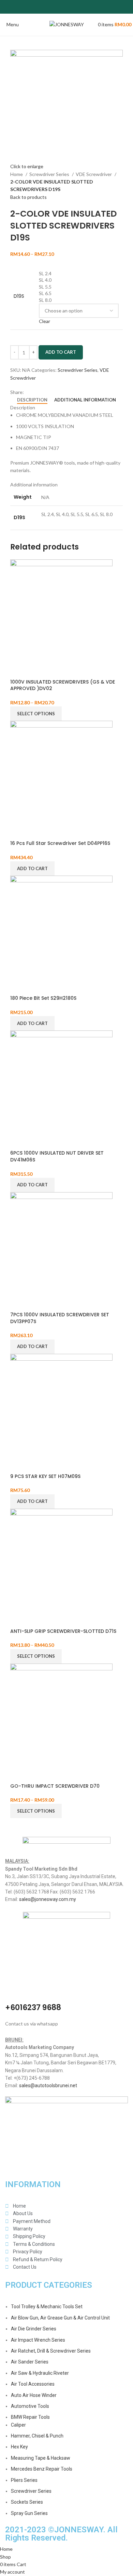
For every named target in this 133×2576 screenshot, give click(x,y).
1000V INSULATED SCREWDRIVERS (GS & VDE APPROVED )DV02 (63, 685)
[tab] (32, 400)
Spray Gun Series (29, 2513)
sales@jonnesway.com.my (48, 1899)
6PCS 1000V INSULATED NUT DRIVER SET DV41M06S (57, 1156)
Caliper (18, 2425)
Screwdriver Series (50, 174)
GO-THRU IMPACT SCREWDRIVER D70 (55, 1786)
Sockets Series (27, 2502)
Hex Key (19, 2447)
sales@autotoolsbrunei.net (48, 2085)
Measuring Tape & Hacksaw (41, 2458)
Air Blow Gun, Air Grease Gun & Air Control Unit (60, 2318)
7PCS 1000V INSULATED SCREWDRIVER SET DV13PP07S (60, 1318)
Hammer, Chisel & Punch (37, 2436)
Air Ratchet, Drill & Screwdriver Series (51, 2351)
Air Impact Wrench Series (38, 2340)
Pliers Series (24, 2480)
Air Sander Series (30, 2362)
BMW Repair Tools (30, 2417)
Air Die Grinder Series (34, 2329)
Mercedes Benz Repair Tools (42, 2469)
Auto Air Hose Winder (34, 2395)
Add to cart (61, 352)
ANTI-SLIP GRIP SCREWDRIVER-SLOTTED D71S (63, 1631)
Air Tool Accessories (33, 2384)
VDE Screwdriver (94, 174)
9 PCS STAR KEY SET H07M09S (45, 1476)
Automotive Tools (30, 2406)
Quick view (19, 670)
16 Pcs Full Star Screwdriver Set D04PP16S (60, 843)
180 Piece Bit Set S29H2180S (43, 998)
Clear (45, 321)
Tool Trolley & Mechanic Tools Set (47, 2307)
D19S (19, 296)
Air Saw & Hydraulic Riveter (40, 2373)
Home (17, 174)
